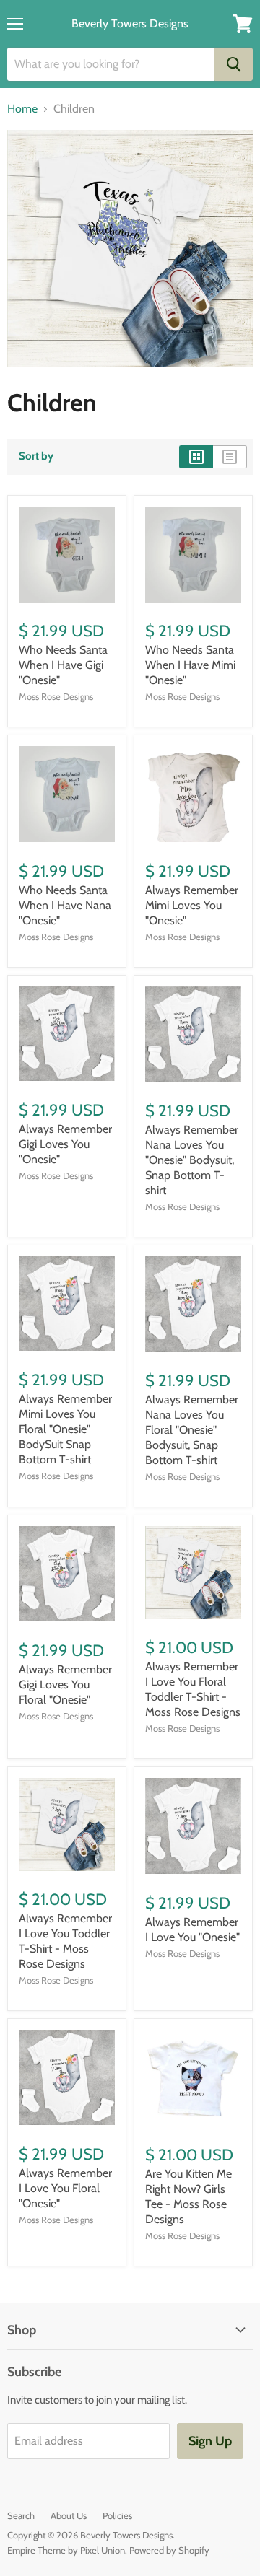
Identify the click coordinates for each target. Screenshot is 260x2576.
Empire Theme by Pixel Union (66, 2550)
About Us (69, 2515)
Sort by (36, 456)
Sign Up (210, 2441)
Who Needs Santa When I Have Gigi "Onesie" (63, 665)
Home (22, 109)
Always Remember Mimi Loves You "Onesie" (192, 905)
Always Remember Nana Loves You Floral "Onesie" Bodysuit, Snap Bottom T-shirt (192, 1430)
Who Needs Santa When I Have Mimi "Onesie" (190, 665)
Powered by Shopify (169, 2550)
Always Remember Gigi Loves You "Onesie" (65, 1144)
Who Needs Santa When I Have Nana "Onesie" (65, 905)
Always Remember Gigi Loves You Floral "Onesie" (65, 1685)
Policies (117, 2515)
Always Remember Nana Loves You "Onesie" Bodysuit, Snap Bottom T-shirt (192, 1160)
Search (21, 2515)
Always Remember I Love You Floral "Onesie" (65, 2188)
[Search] (234, 64)
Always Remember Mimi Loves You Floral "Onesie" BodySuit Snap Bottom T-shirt (65, 1429)
